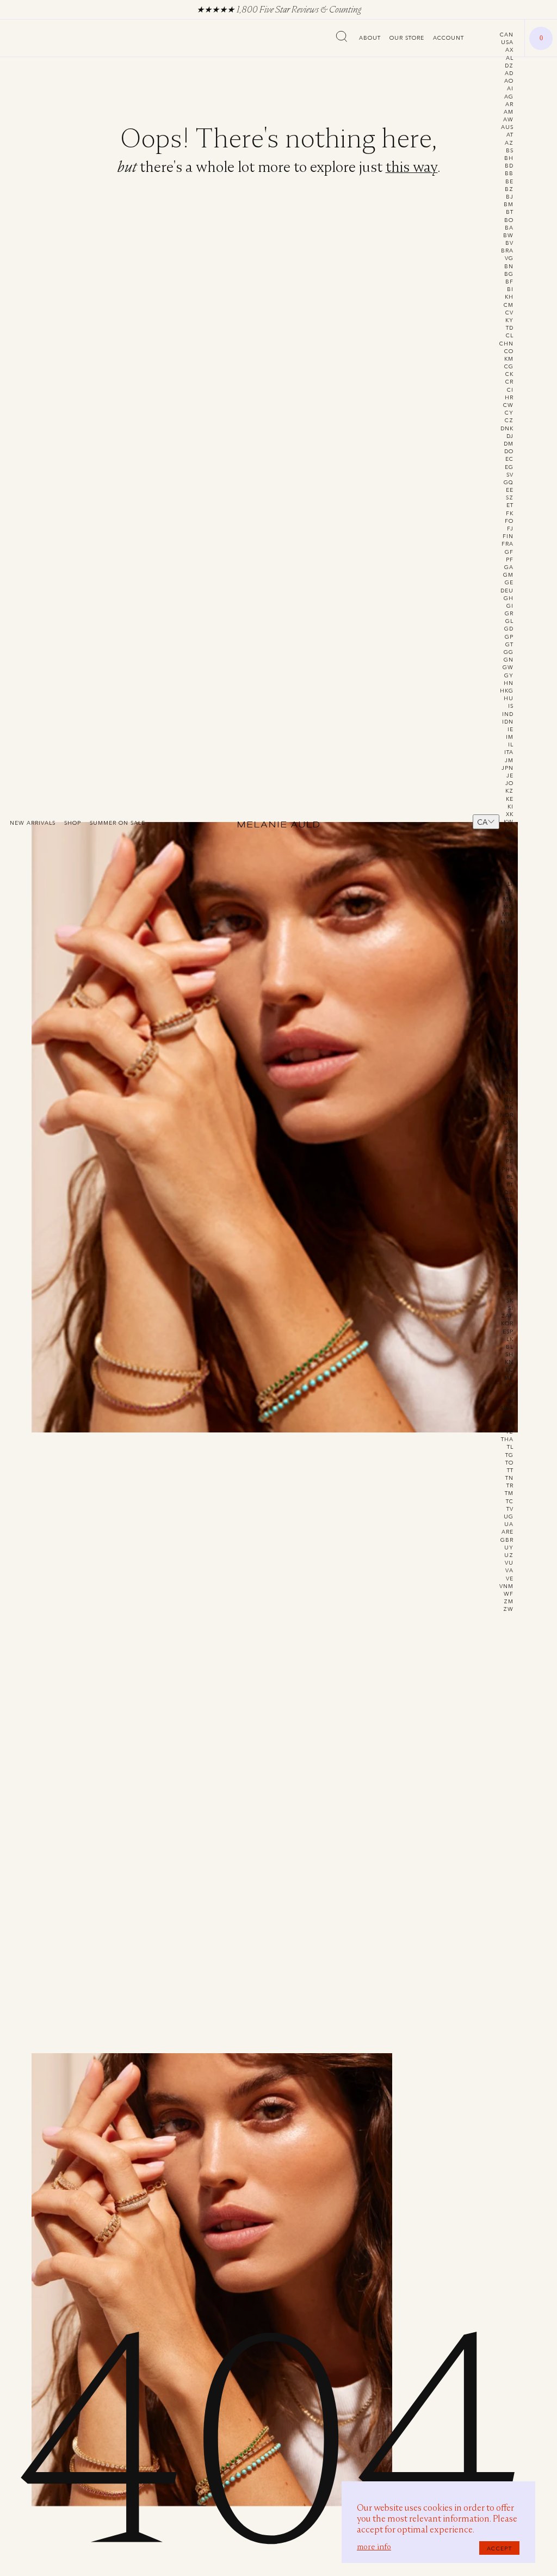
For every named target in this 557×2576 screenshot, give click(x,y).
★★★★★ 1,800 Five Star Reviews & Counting (279, 10)
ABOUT (370, 38)
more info (374, 2547)
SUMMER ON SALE (117, 823)
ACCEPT (499, 2548)
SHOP (73, 823)
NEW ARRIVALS (33, 823)
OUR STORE (407, 38)
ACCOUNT (448, 38)
